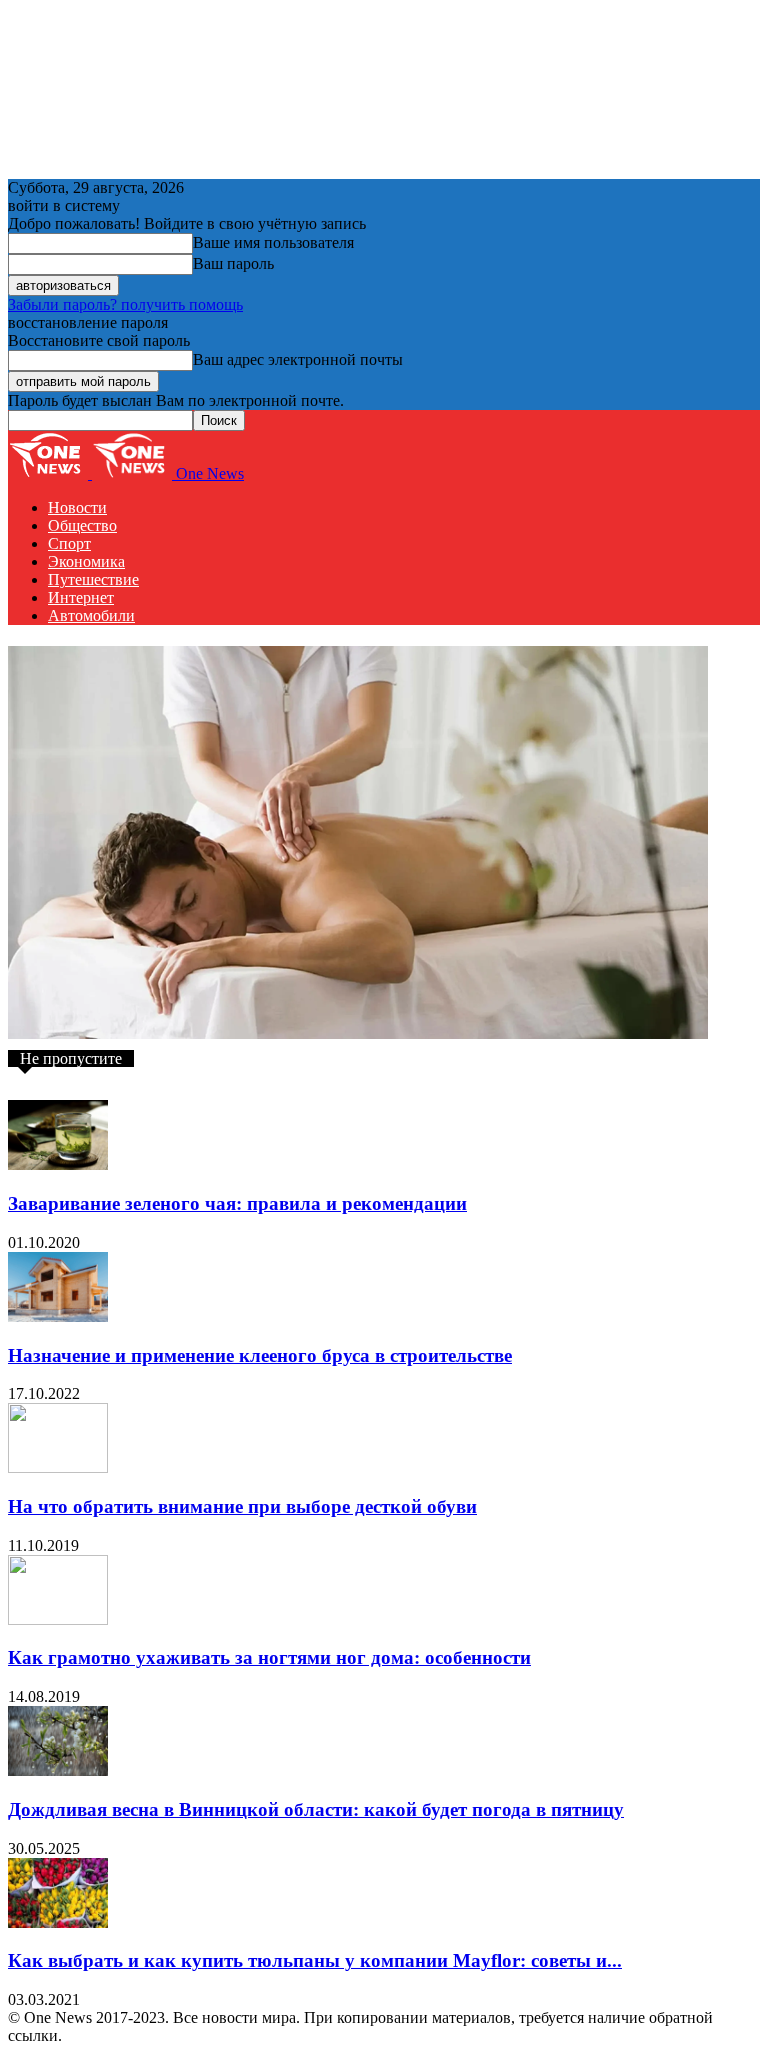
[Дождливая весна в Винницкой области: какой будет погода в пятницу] (58, 1770)
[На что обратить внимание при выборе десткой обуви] (58, 1467)
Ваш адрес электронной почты (298, 359)
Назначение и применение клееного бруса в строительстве (260, 1355)
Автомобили (91, 615)
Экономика (86, 561)
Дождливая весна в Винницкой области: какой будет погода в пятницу (316, 1809)
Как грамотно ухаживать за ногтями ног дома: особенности (269, 1657)
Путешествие (93, 579)
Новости (77, 507)
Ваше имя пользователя (273, 242)
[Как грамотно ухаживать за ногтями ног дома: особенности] (58, 1619)
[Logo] (50, 473)
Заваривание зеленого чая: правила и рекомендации (237, 1203)
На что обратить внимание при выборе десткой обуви (242, 1506)
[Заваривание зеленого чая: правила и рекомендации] (58, 1164)
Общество (82, 525)
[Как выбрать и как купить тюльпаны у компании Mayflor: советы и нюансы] (58, 1922)
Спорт (69, 543)
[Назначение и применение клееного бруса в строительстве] (58, 1316)
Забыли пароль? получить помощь (125, 304)
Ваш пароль (233, 263)
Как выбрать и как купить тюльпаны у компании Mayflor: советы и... (315, 1960)
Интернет (81, 597)
